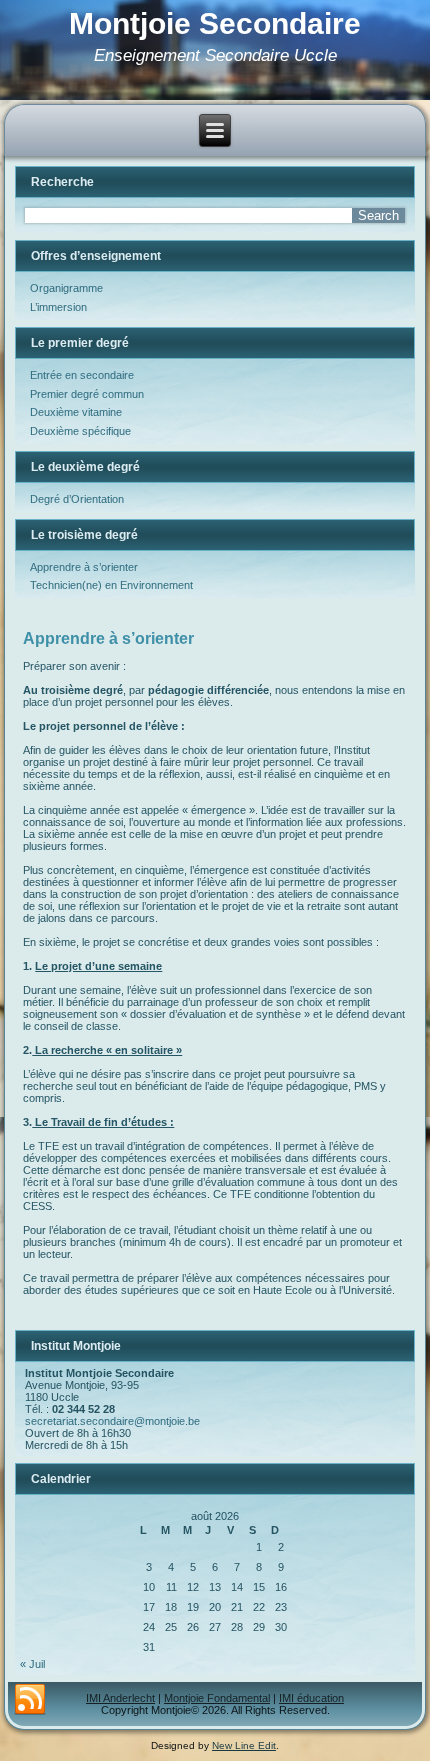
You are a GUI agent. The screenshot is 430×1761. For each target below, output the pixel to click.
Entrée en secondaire (82, 375)
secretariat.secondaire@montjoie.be (112, 1421)
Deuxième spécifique (80, 431)
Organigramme (66, 288)
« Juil (32, 1664)
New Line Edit (244, 1745)
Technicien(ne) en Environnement (111, 585)
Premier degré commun (87, 394)
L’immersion (58, 307)
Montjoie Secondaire (215, 23)
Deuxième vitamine (76, 412)
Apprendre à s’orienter (84, 567)
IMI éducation (311, 1698)
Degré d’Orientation (77, 499)
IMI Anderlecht (120, 1698)
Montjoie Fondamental (217, 1698)
